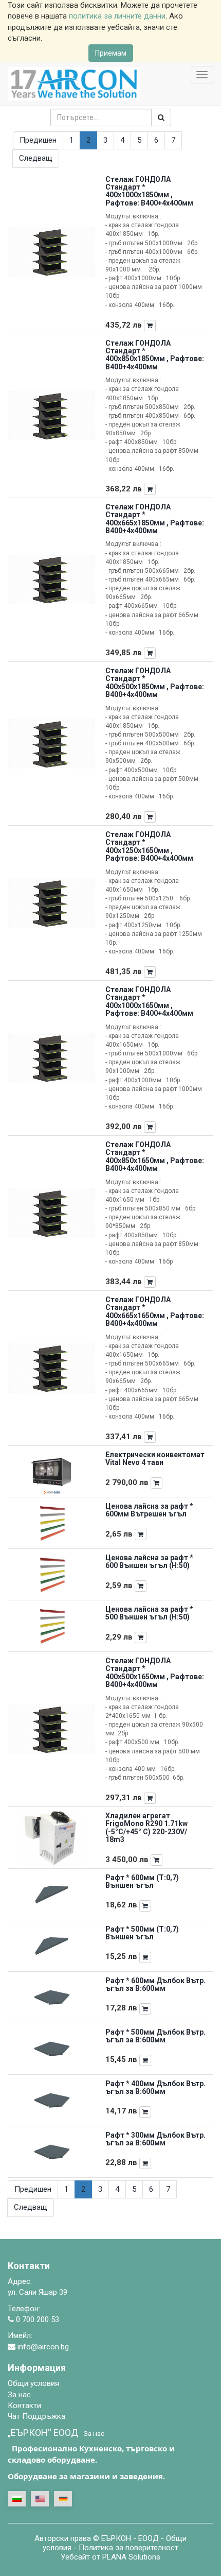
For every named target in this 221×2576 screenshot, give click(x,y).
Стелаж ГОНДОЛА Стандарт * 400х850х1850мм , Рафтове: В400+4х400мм (155, 355)
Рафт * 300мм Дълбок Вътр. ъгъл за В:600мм (155, 2139)
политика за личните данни (117, 16)
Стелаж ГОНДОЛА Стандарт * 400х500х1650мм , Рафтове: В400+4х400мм (155, 1673)
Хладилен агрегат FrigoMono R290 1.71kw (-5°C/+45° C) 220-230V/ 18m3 (146, 1828)
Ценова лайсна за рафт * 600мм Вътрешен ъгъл (149, 1510)
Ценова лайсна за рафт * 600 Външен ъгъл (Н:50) (149, 1562)
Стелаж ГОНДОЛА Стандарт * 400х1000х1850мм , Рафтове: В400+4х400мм (149, 191)
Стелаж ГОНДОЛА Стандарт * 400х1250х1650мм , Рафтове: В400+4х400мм (149, 846)
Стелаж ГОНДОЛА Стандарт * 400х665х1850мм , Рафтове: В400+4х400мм (155, 519)
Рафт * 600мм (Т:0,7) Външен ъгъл (142, 1881)
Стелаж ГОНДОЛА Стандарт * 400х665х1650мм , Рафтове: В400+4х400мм (155, 1311)
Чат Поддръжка (36, 2416)
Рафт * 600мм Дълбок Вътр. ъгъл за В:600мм (155, 1984)
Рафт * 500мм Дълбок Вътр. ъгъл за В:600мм (155, 2036)
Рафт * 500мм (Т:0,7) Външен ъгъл (142, 1933)
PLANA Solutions (131, 2557)
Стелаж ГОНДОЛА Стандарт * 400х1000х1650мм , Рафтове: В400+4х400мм (149, 1001)
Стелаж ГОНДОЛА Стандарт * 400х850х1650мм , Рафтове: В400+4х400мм (155, 1156)
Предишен (38, 140)
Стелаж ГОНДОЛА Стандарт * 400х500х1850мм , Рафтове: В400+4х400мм (155, 683)
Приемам (111, 53)
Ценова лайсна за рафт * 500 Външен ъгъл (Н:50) (149, 1613)
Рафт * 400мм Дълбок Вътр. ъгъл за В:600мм (155, 2087)
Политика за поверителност (128, 2548)
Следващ (36, 158)
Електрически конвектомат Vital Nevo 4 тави (155, 1458)
